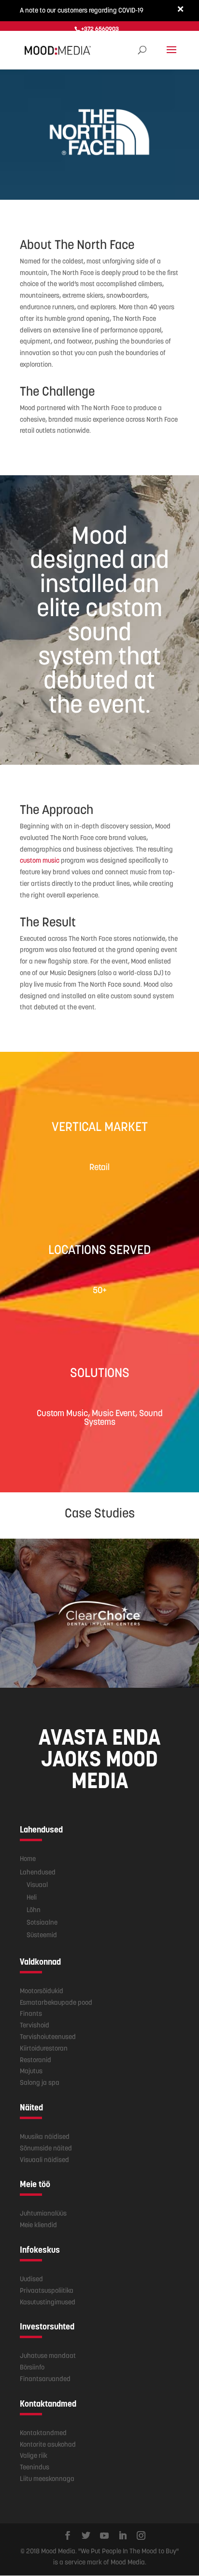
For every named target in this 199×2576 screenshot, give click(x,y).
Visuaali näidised (44, 2160)
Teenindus (35, 2467)
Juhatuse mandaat (48, 2356)
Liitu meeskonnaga (47, 2479)
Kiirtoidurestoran (44, 2048)
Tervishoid (35, 2025)
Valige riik (34, 2455)
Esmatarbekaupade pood (56, 2002)
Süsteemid (42, 1935)
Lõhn (34, 1910)
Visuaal (37, 1885)
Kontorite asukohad (48, 2444)
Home (28, 1859)
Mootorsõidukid (42, 1991)
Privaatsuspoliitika (47, 2290)
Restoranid (36, 2060)
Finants (31, 2013)
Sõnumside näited (46, 2148)
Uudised (31, 2279)
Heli (32, 1897)
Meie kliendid (38, 2225)
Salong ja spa (40, 2082)
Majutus (31, 2071)
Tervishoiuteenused (48, 2037)
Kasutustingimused (48, 2302)
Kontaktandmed (43, 2433)
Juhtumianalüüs (43, 2213)
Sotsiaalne (42, 1922)
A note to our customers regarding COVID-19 (82, 10)
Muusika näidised (45, 2136)
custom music (40, 860)
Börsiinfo (32, 2367)
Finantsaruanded (45, 2379)
